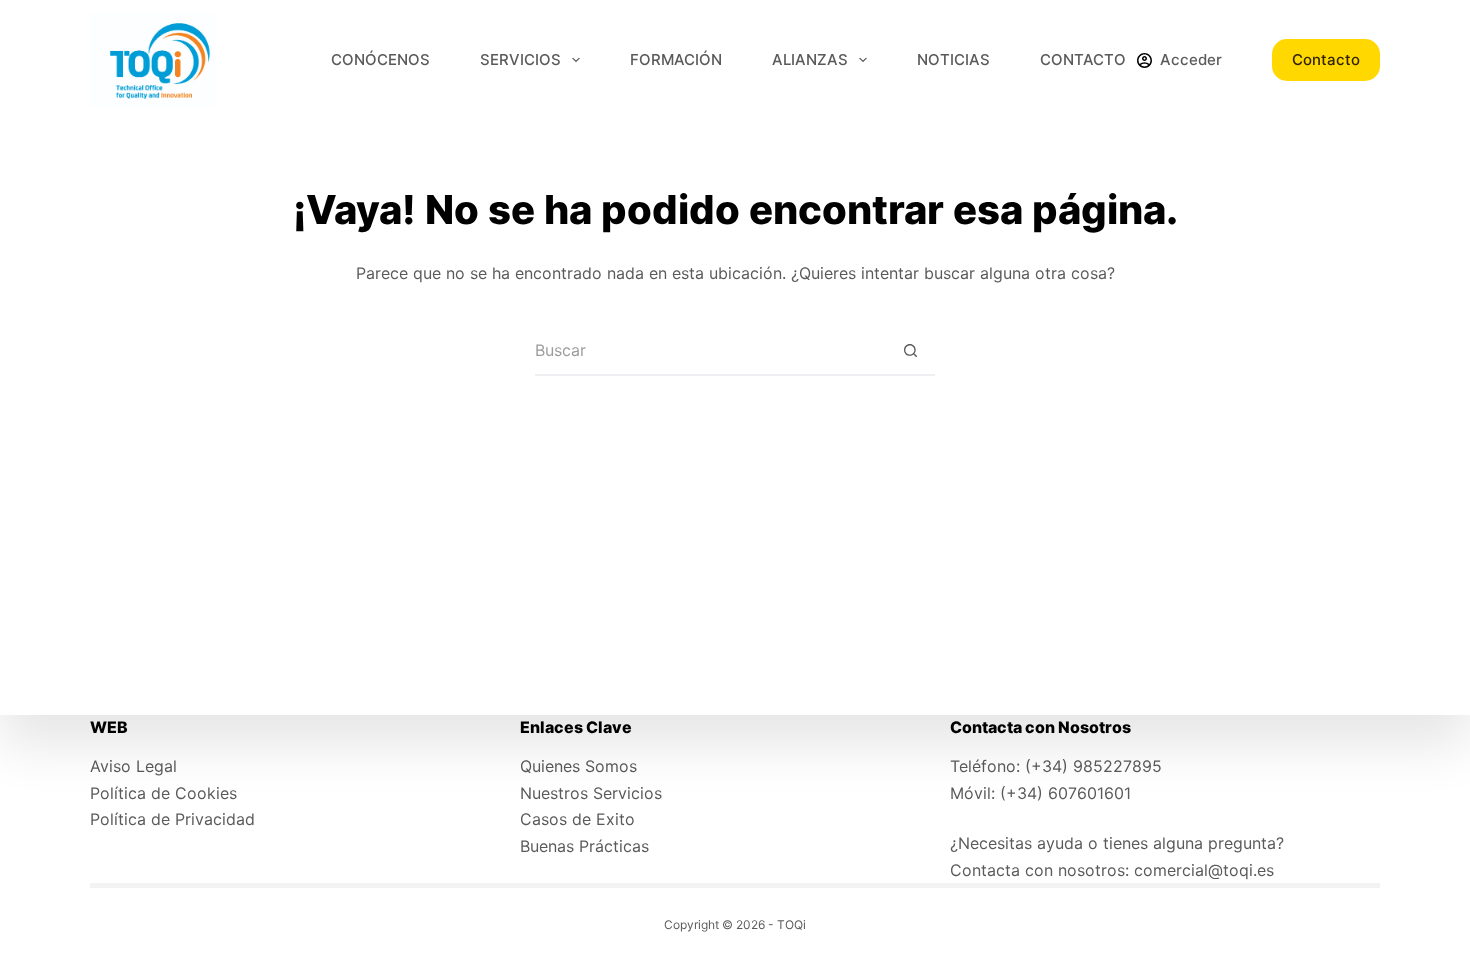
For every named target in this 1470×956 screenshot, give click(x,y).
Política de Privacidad (172, 819)
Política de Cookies (163, 793)
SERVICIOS (520, 59)
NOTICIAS (953, 59)
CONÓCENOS (380, 59)
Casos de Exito (577, 819)
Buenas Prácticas (584, 846)
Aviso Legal (133, 766)
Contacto (1326, 59)
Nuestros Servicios (591, 793)
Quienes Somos (578, 766)
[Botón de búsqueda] (910, 351)
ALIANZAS (810, 59)
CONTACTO (1083, 59)
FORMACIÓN (676, 59)
